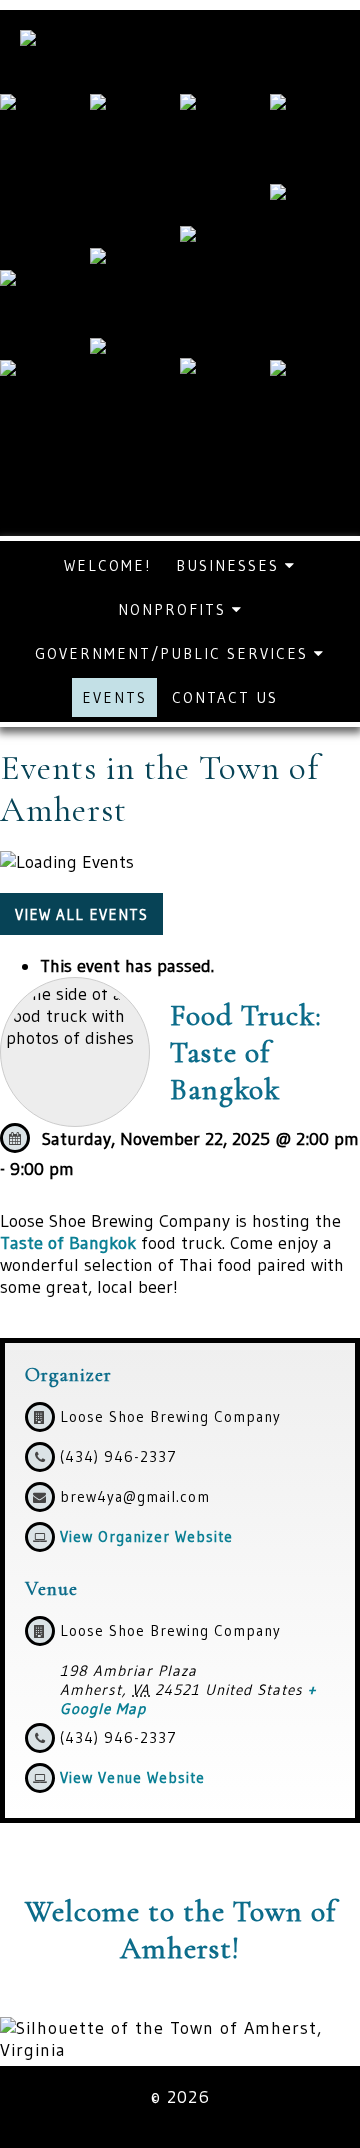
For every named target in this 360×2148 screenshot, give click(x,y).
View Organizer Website (146, 1536)
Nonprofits (175, 609)
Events (114, 697)
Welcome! (107, 565)
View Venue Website (132, 1777)
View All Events (81, 914)
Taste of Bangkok (68, 1243)
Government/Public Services (174, 653)
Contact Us (225, 697)
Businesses (230, 565)
